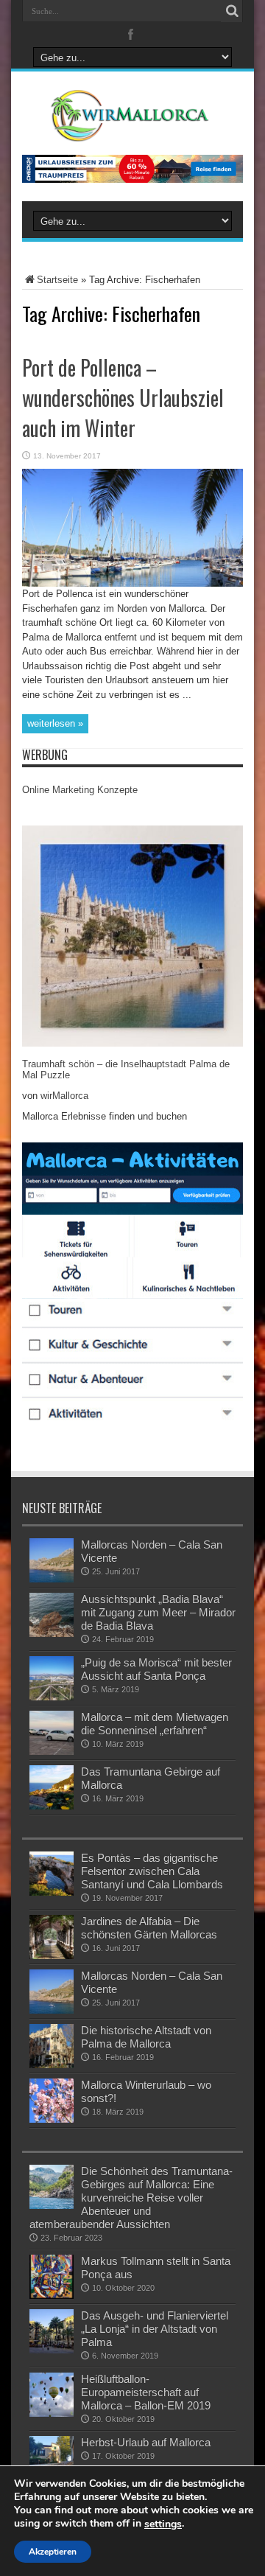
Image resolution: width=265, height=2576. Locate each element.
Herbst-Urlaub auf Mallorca (146, 2442)
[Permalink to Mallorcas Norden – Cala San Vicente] (52, 1579)
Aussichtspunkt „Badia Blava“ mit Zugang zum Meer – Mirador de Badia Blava (158, 1612)
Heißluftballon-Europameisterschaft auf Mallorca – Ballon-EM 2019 (146, 2392)
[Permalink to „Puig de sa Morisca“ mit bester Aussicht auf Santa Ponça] (52, 1697)
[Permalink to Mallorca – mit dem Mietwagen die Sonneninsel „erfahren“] (52, 1752)
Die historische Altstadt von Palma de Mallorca (146, 2037)
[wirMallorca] (132, 130)
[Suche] (232, 11)
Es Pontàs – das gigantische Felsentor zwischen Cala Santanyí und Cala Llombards (152, 1871)
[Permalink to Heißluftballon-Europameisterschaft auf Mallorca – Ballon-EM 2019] (52, 2413)
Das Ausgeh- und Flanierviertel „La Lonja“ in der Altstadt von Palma (155, 2329)
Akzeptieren (53, 2552)
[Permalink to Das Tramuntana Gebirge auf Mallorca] (52, 1806)
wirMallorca (64, 1096)
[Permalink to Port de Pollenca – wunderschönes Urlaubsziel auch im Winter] (132, 583)
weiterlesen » (55, 723)
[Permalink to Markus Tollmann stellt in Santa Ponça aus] (52, 2296)
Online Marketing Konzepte (80, 790)
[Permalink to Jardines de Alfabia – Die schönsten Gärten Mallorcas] (52, 1956)
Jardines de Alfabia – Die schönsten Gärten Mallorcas (149, 1928)
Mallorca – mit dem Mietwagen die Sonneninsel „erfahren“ (155, 1724)
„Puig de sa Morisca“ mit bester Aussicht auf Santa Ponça (156, 1669)
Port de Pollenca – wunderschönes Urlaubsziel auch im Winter (123, 398)
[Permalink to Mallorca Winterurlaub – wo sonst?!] (52, 2119)
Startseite (57, 280)
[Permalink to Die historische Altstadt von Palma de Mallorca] (52, 2065)
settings (163, 2524)
